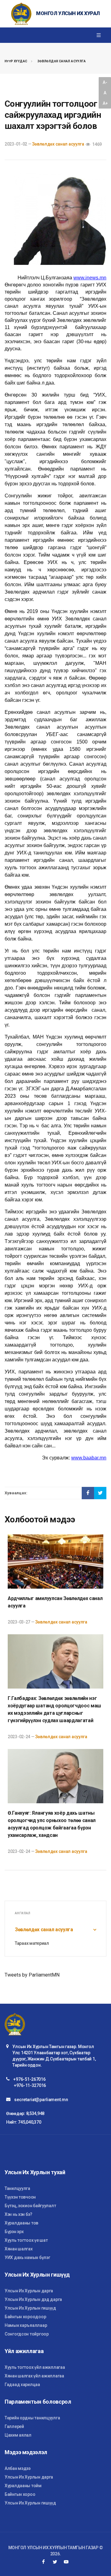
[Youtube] (66, 2562)
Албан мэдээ (18, 2468)
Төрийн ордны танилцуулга (32, 2418)
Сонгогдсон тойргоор (27, 2334)
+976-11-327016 (30, 2085)
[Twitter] (55, 2562)
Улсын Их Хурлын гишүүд (30, 2308)
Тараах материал (32, 1943)
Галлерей (14, 2426)
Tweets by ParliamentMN (32, 1975)
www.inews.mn (90, 278)
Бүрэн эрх (14, 2232)
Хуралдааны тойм (23, 2486)
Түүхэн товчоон (20, 2197)
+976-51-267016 (29, 2079)
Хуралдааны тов (21, 2223)
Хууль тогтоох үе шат (26, 2240)
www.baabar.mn (89, 1458)
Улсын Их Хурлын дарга (29, 2291)
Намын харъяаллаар (26, 2325)
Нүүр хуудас (16, 61)
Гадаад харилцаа (22, 2385)
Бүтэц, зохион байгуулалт (30, 2206)
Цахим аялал (18, 2435)
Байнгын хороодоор (25, 2317)
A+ (105, 103)
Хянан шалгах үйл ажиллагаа (34, 2376)
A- (105, 82)
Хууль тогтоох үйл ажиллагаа (35, 2367)
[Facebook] (43, 2562)
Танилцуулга (17, 2188)
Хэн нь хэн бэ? (18, 2214)
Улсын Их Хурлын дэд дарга (33, 2299)
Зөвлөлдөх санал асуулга (62, 61)
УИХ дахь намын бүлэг (27, 2257)
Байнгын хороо (20, 2494)
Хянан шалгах (19, 2249)
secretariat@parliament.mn (41, 2100)
